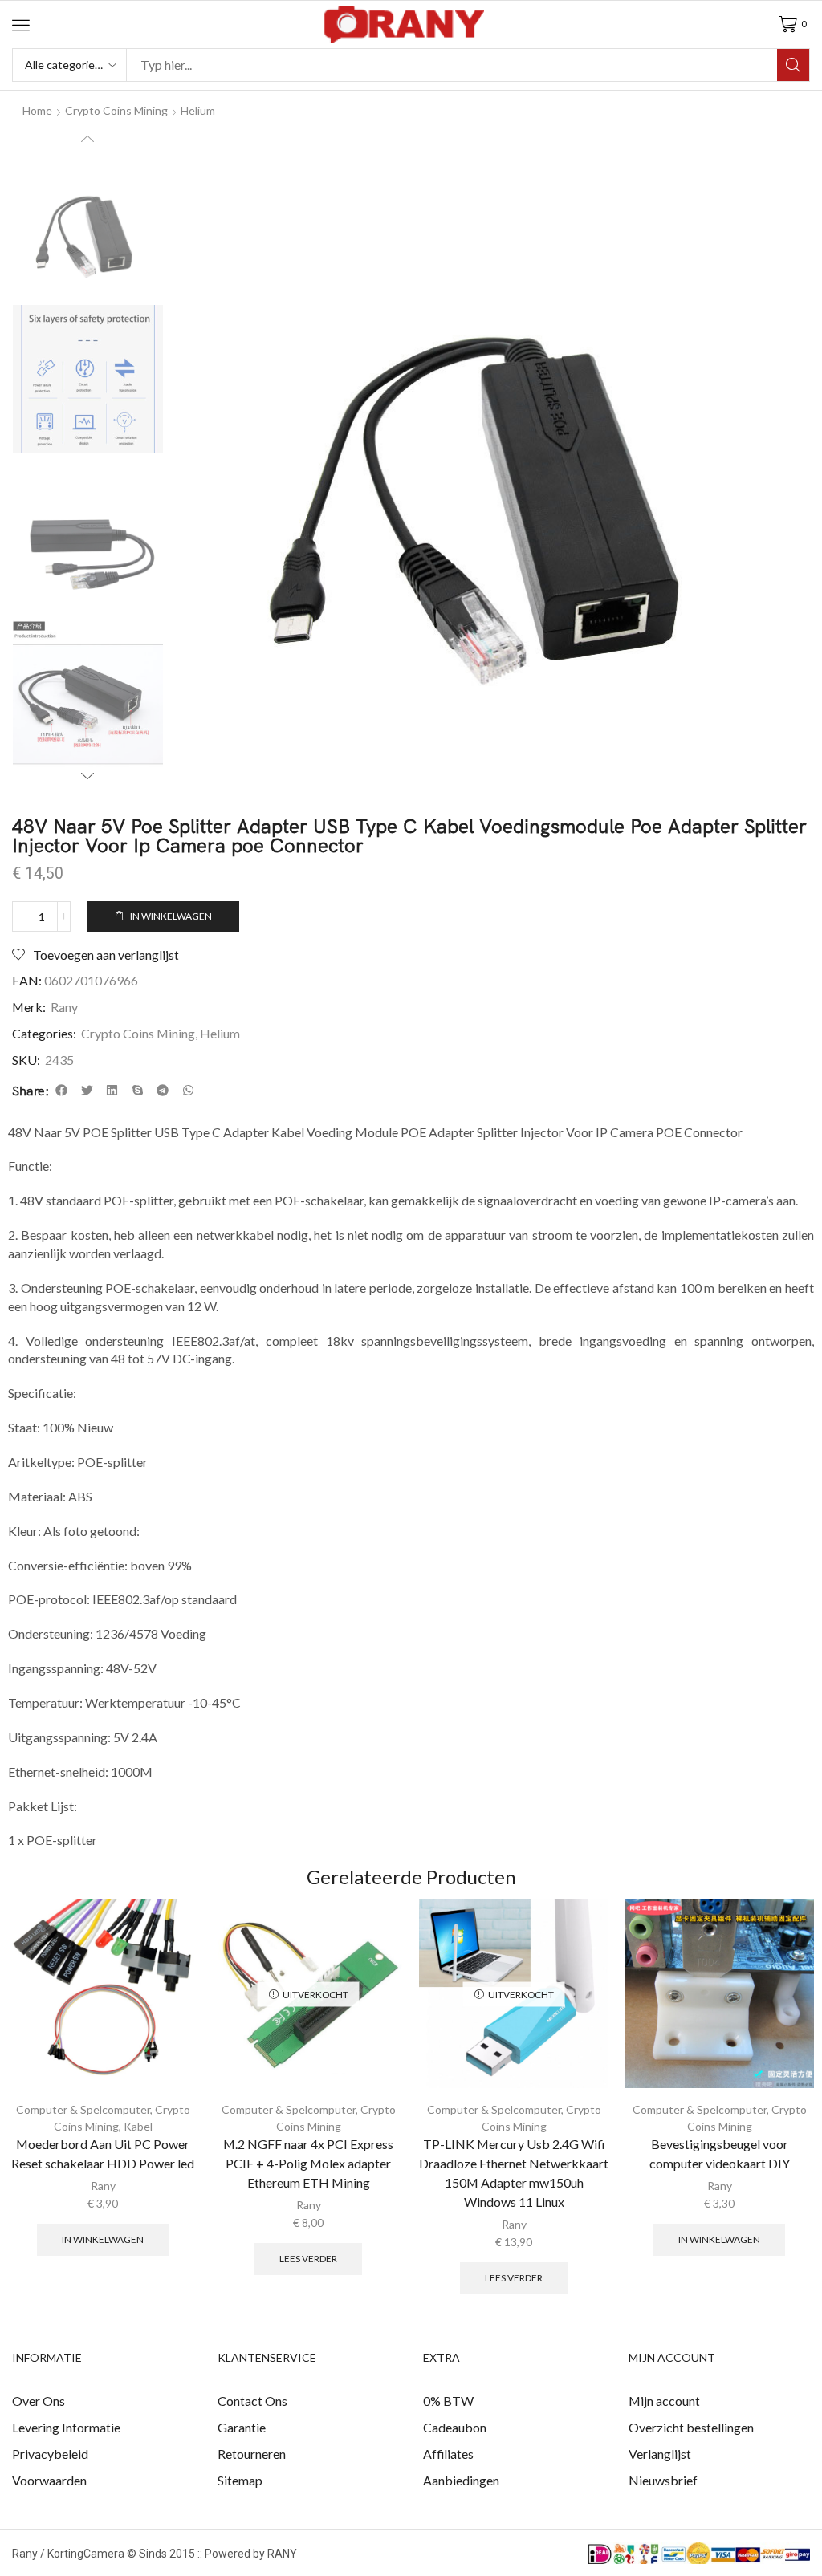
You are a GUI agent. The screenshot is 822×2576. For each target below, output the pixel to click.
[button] (21, 25)
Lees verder (308, 2259)
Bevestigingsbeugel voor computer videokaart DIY (720, 2153)
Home (37, 110)
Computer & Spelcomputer (83, 2109)
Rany (64, 1007)
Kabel (138, 2126)
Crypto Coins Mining (138, 1033)
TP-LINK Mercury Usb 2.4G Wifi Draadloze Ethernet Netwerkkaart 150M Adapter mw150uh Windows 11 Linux (514, 2173)
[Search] (793, 65)
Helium (198, 110)
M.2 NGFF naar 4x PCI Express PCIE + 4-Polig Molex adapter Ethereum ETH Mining (308, 2163)
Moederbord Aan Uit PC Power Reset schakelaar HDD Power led (103, 2153)
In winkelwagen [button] (103, 2239)
